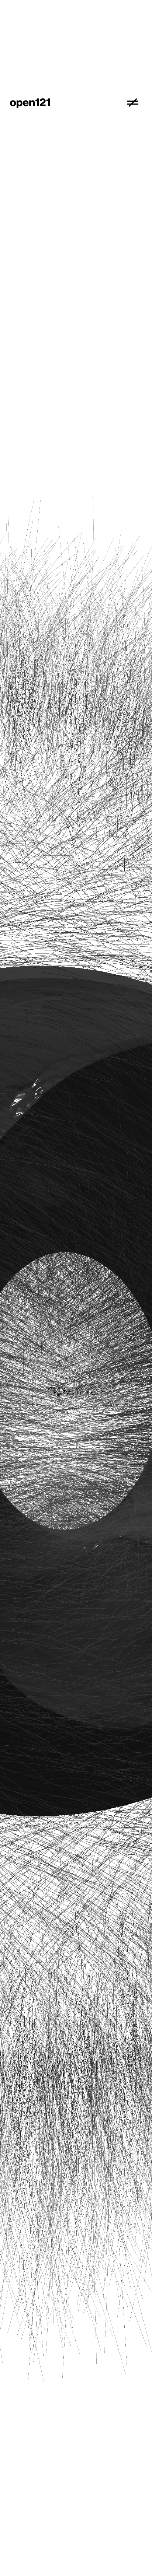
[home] (67, 103)
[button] (133, 103)
